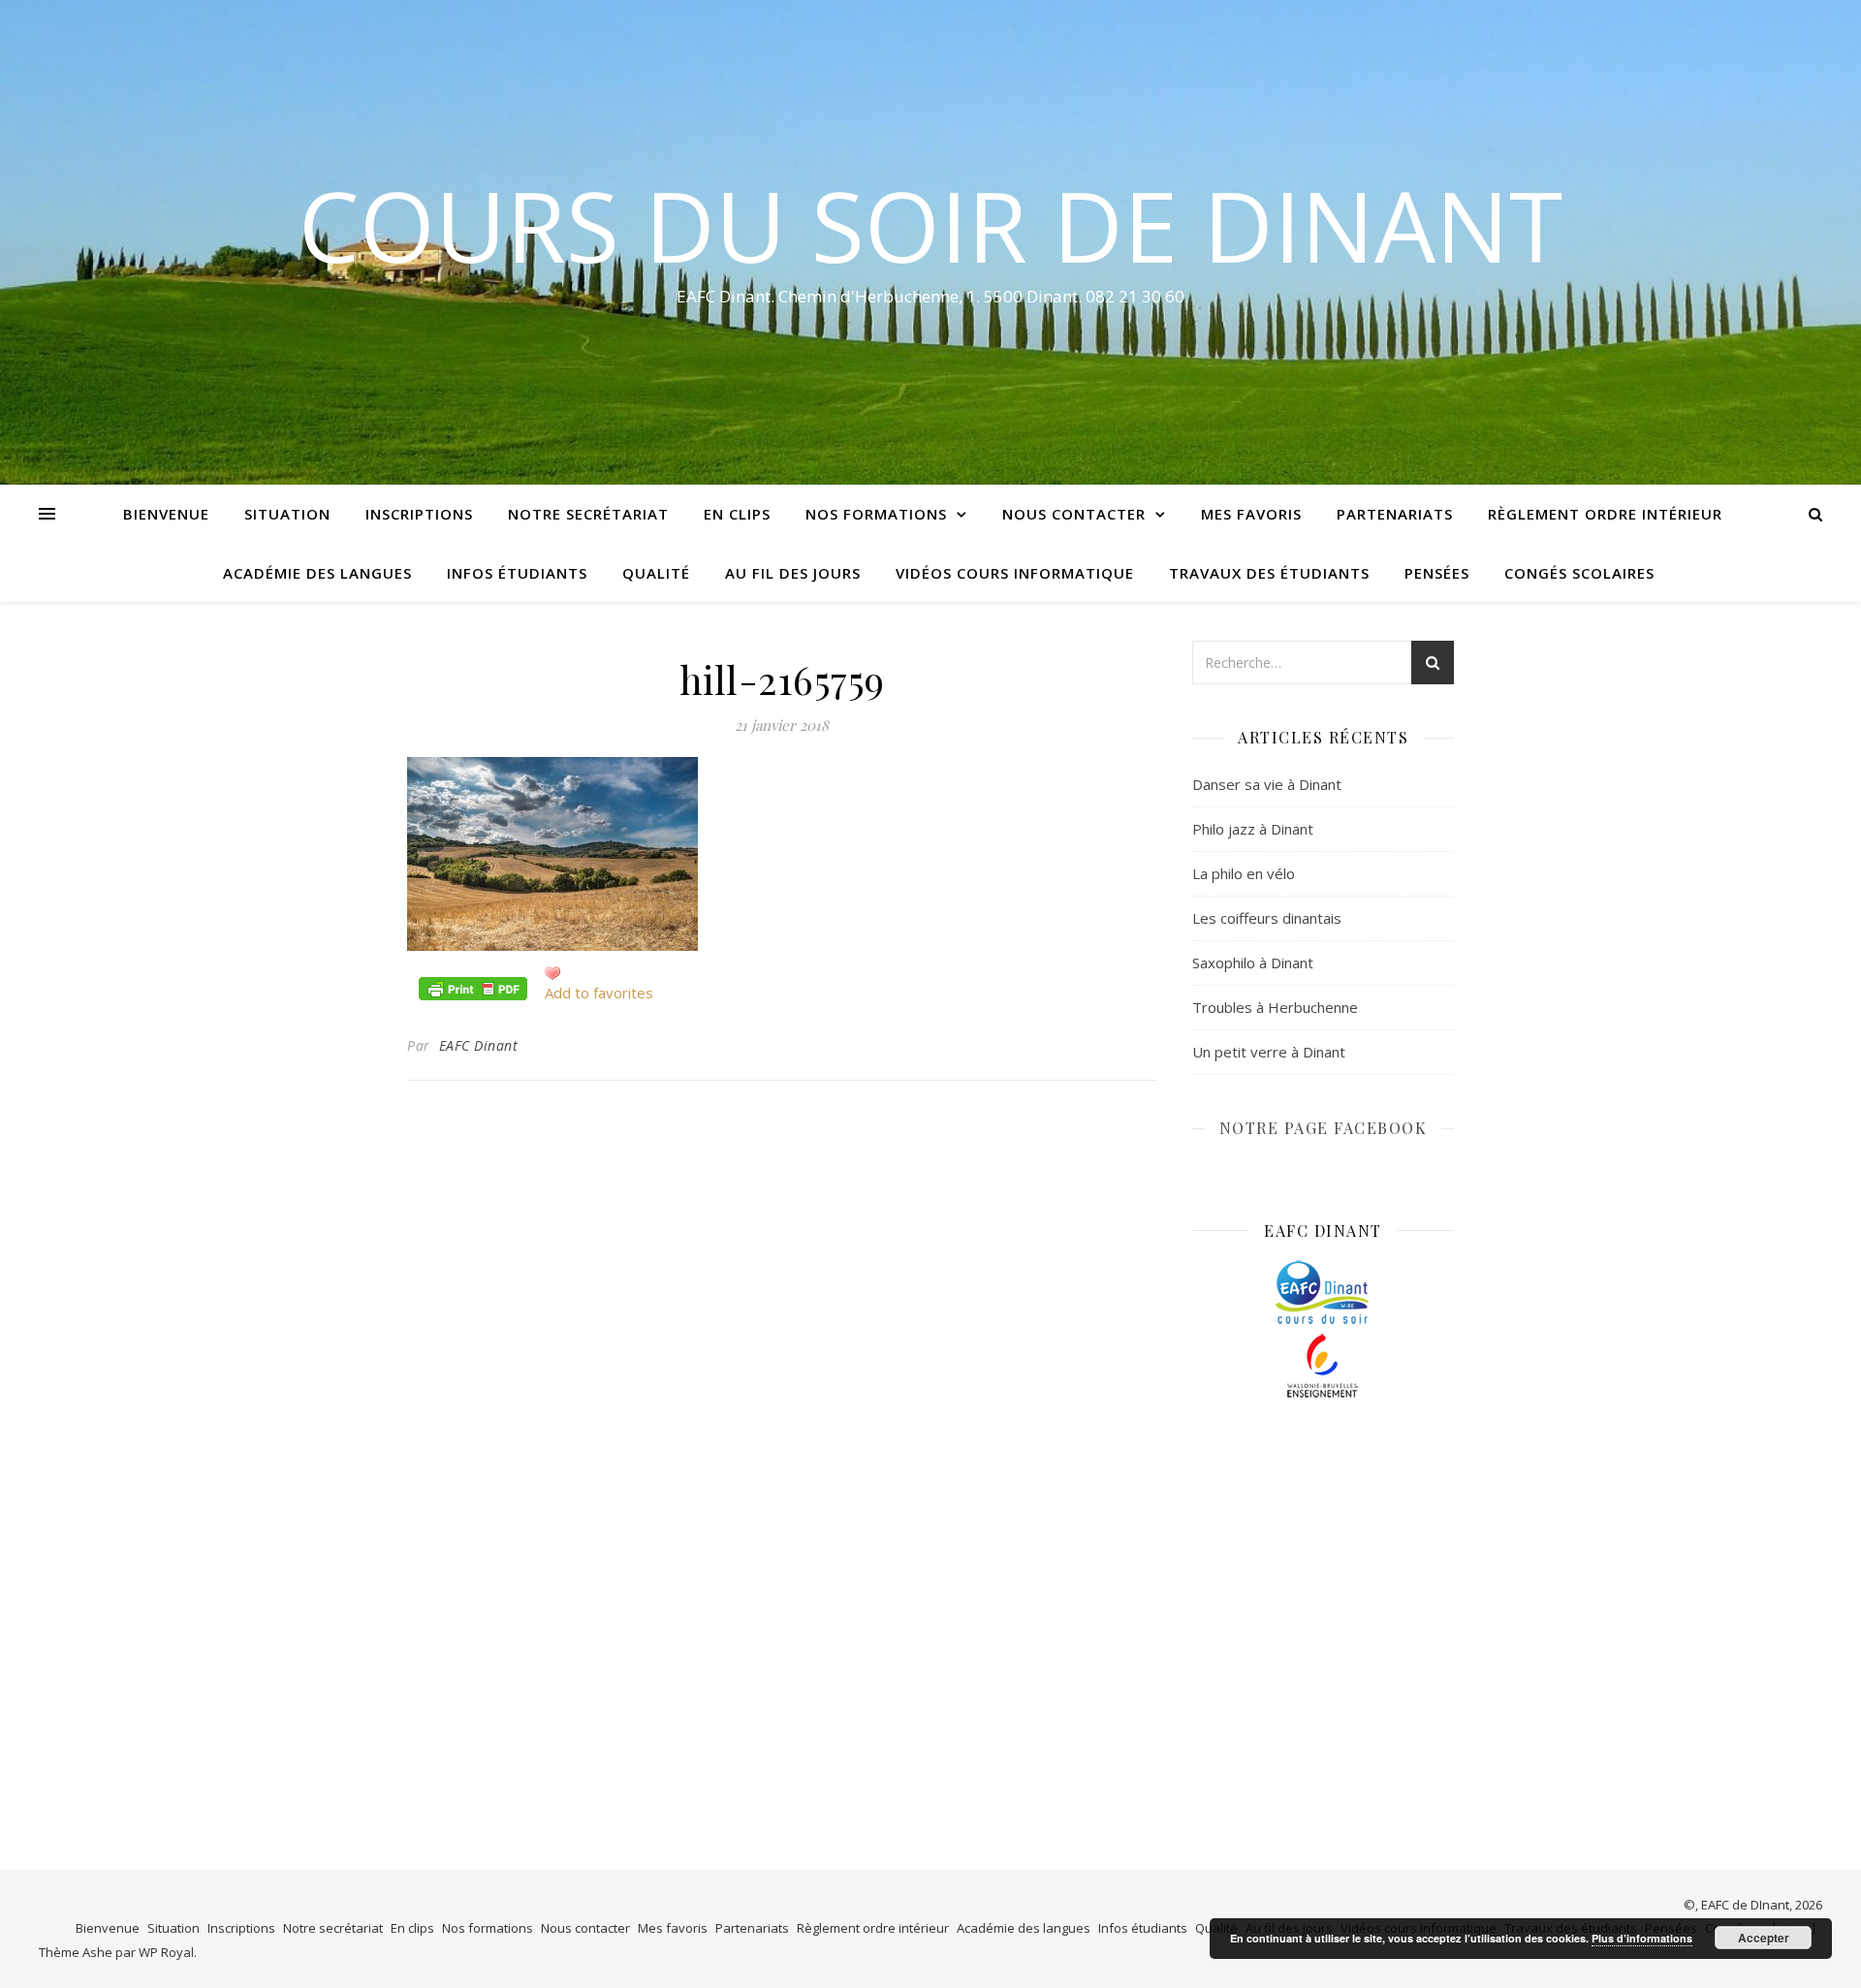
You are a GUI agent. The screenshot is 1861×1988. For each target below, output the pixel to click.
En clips (737, 514)
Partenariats (1395, 514)
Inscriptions (419, 514)
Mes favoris (1251, 514)
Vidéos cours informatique (1015, 573)
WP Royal (166, 1952)
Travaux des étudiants (1269, 573)
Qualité (656, 573)
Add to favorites (599, 993)
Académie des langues (317, 573)
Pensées (1437, 573)
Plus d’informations (1642, 1938)
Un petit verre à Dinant (1269, 1052)
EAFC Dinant (479, 1045)
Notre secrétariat (588, 514)
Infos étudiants (517, 573)
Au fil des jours (793, 573)
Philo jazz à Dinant (1253, 829)
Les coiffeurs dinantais (1267, 918)
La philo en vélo (1244, 873)
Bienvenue (166, 514)
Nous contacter (1074, 514)
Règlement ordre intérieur (1605, 514)
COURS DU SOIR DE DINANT (930, 225)
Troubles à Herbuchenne (1275, 1007)
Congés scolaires (1579, 573)
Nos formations (876, 514)
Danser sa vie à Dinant (1267, 784)
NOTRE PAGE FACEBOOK (1324, 1128)
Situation (287, 514)
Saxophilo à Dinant (1253, 962)
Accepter (1764, 1938)
